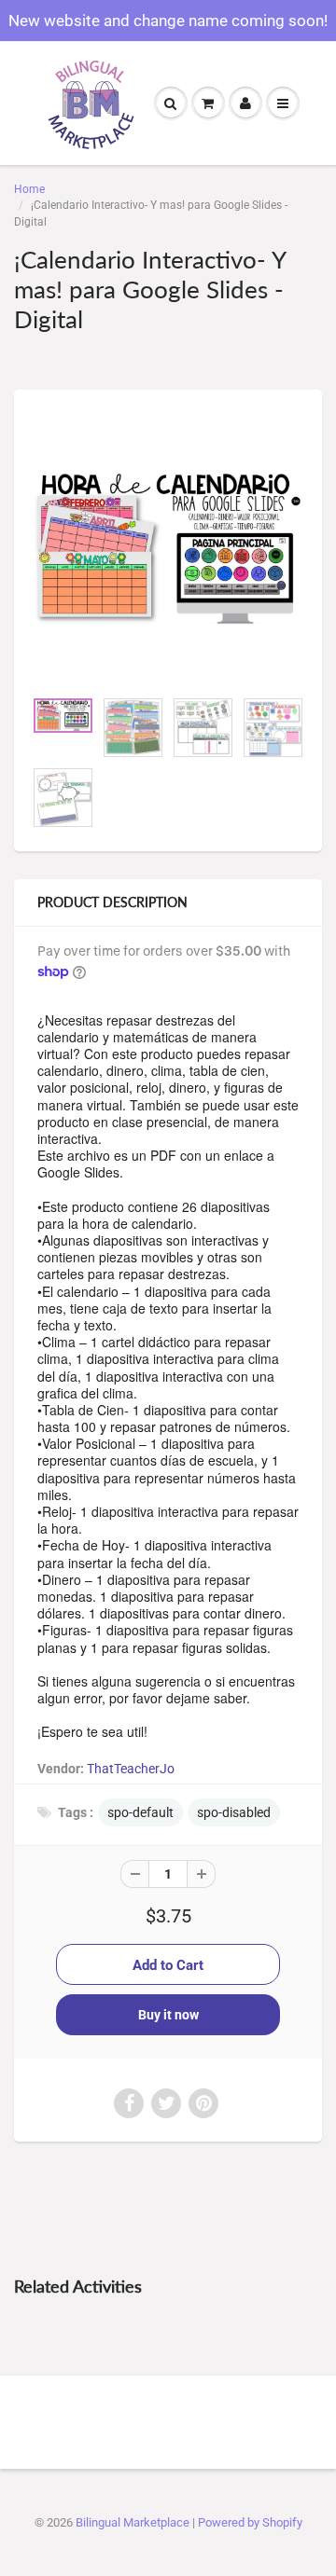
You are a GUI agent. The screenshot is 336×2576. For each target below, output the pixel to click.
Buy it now (168, 2015)
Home (29, 189)
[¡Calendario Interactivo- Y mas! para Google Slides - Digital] (168, 548)
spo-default (140, 1812)
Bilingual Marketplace (133, 2522)
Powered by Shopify (250, 2522)
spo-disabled (234, 1812)
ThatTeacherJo (131, 1769)
